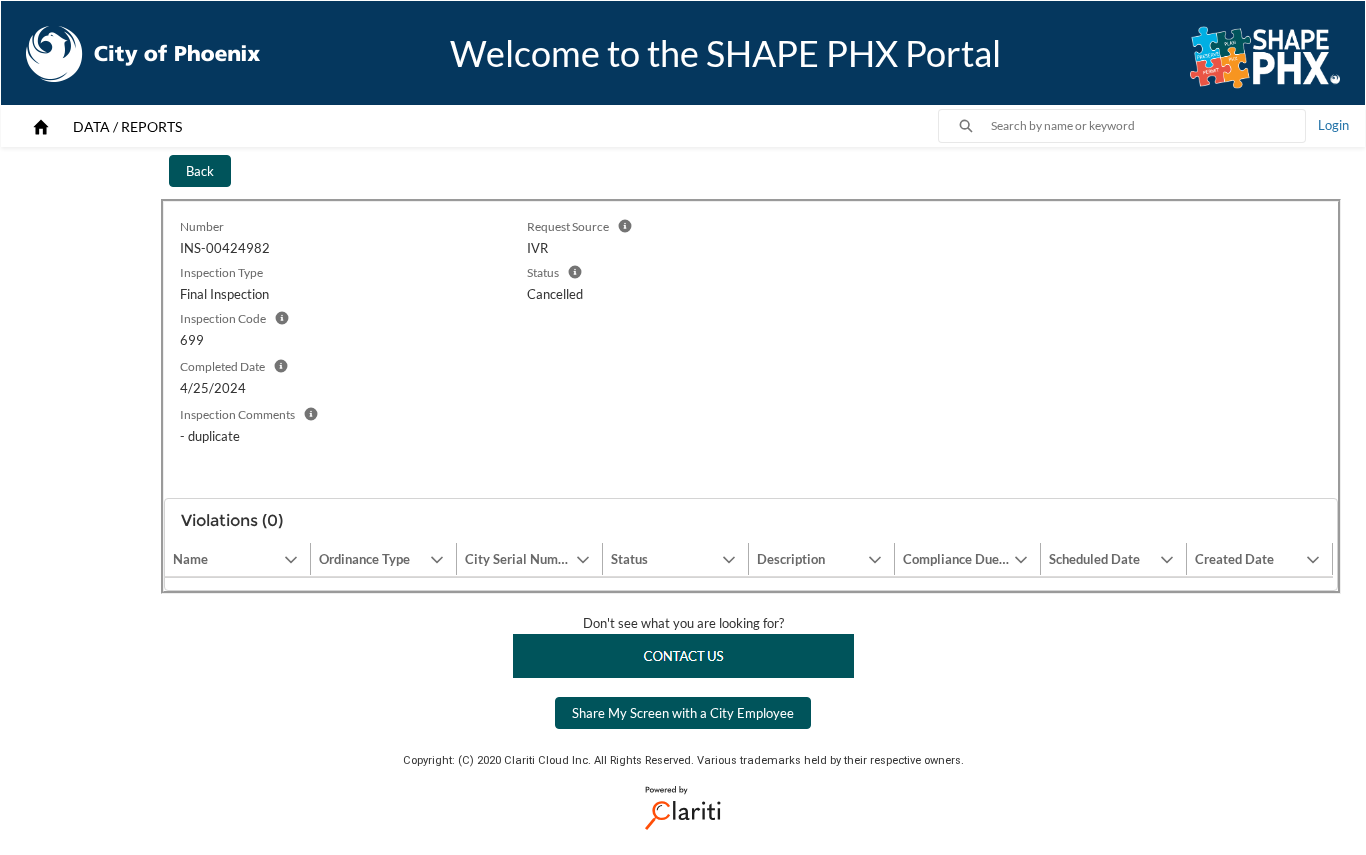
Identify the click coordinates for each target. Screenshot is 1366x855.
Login (1333, 125)
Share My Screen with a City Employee (683, 713)
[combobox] (1148, 126)
